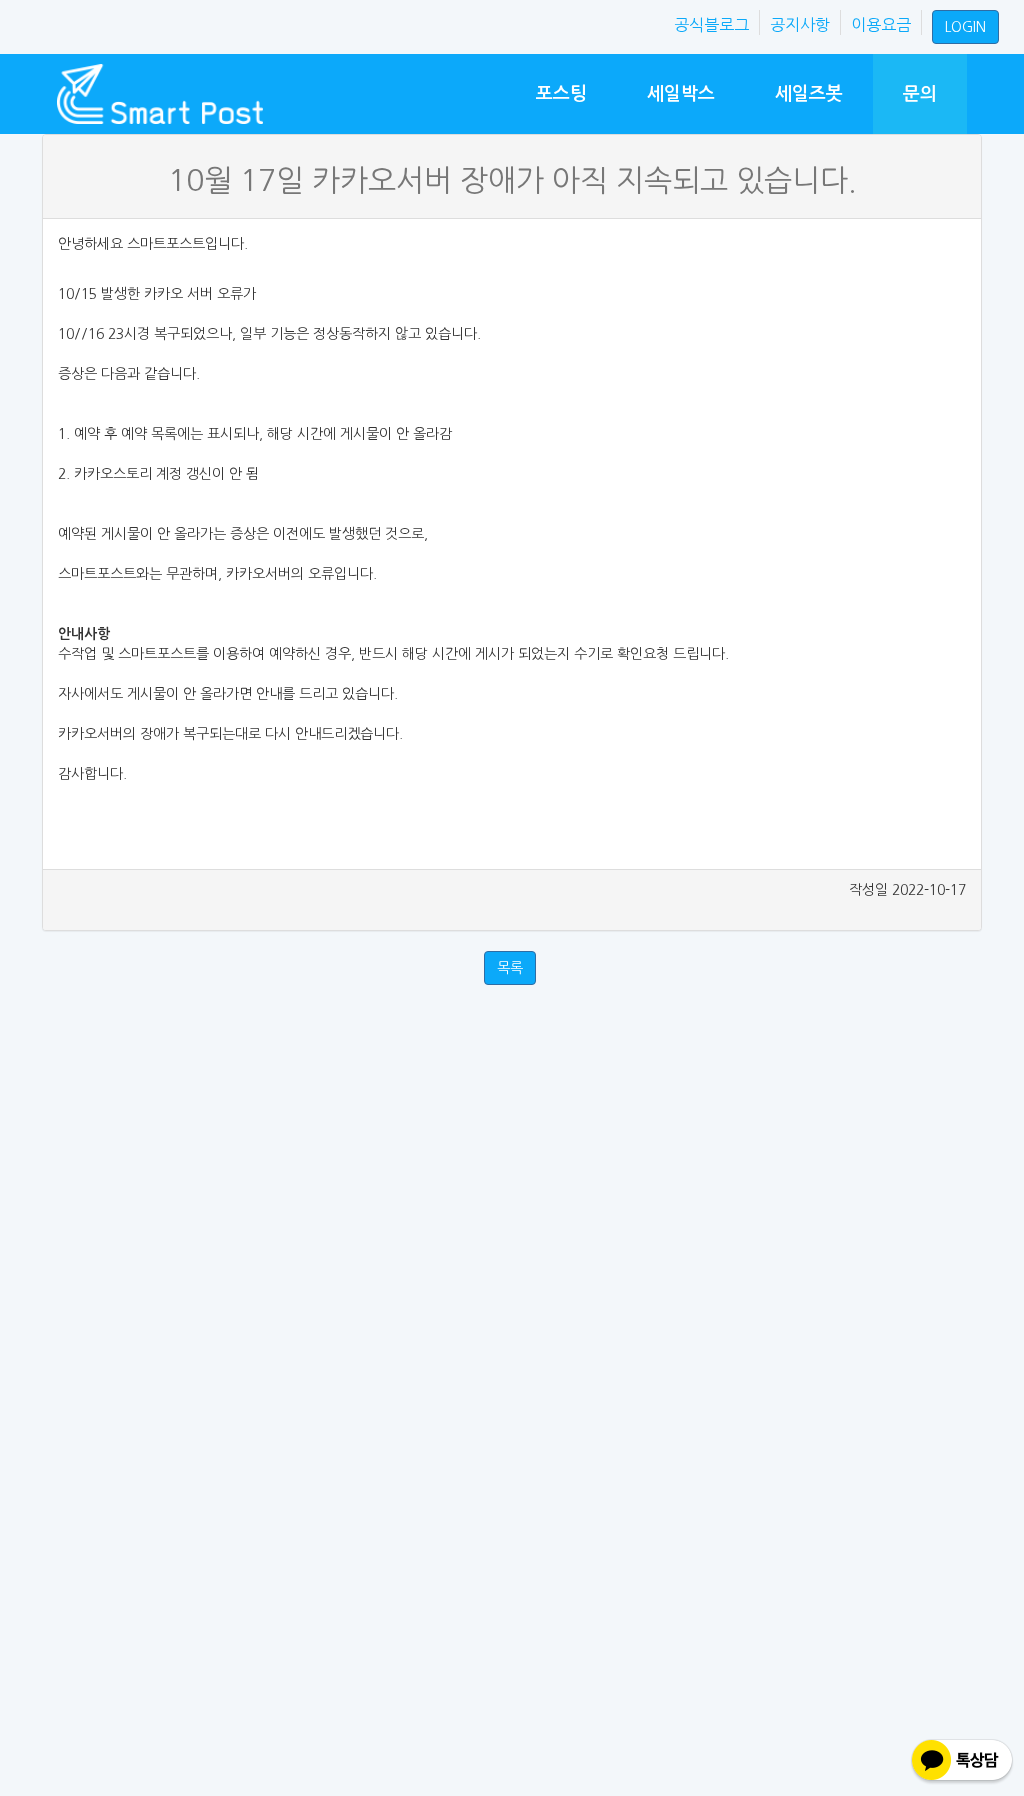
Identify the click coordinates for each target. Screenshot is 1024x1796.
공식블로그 (711, 25)
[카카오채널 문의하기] (962, 1762)
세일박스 (681, 93)
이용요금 (881, 25)
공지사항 (800, 25)
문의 (920, 93)
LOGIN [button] (965, 27)
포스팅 (561, 93)
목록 (510, 968)
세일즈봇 (809, 93)
